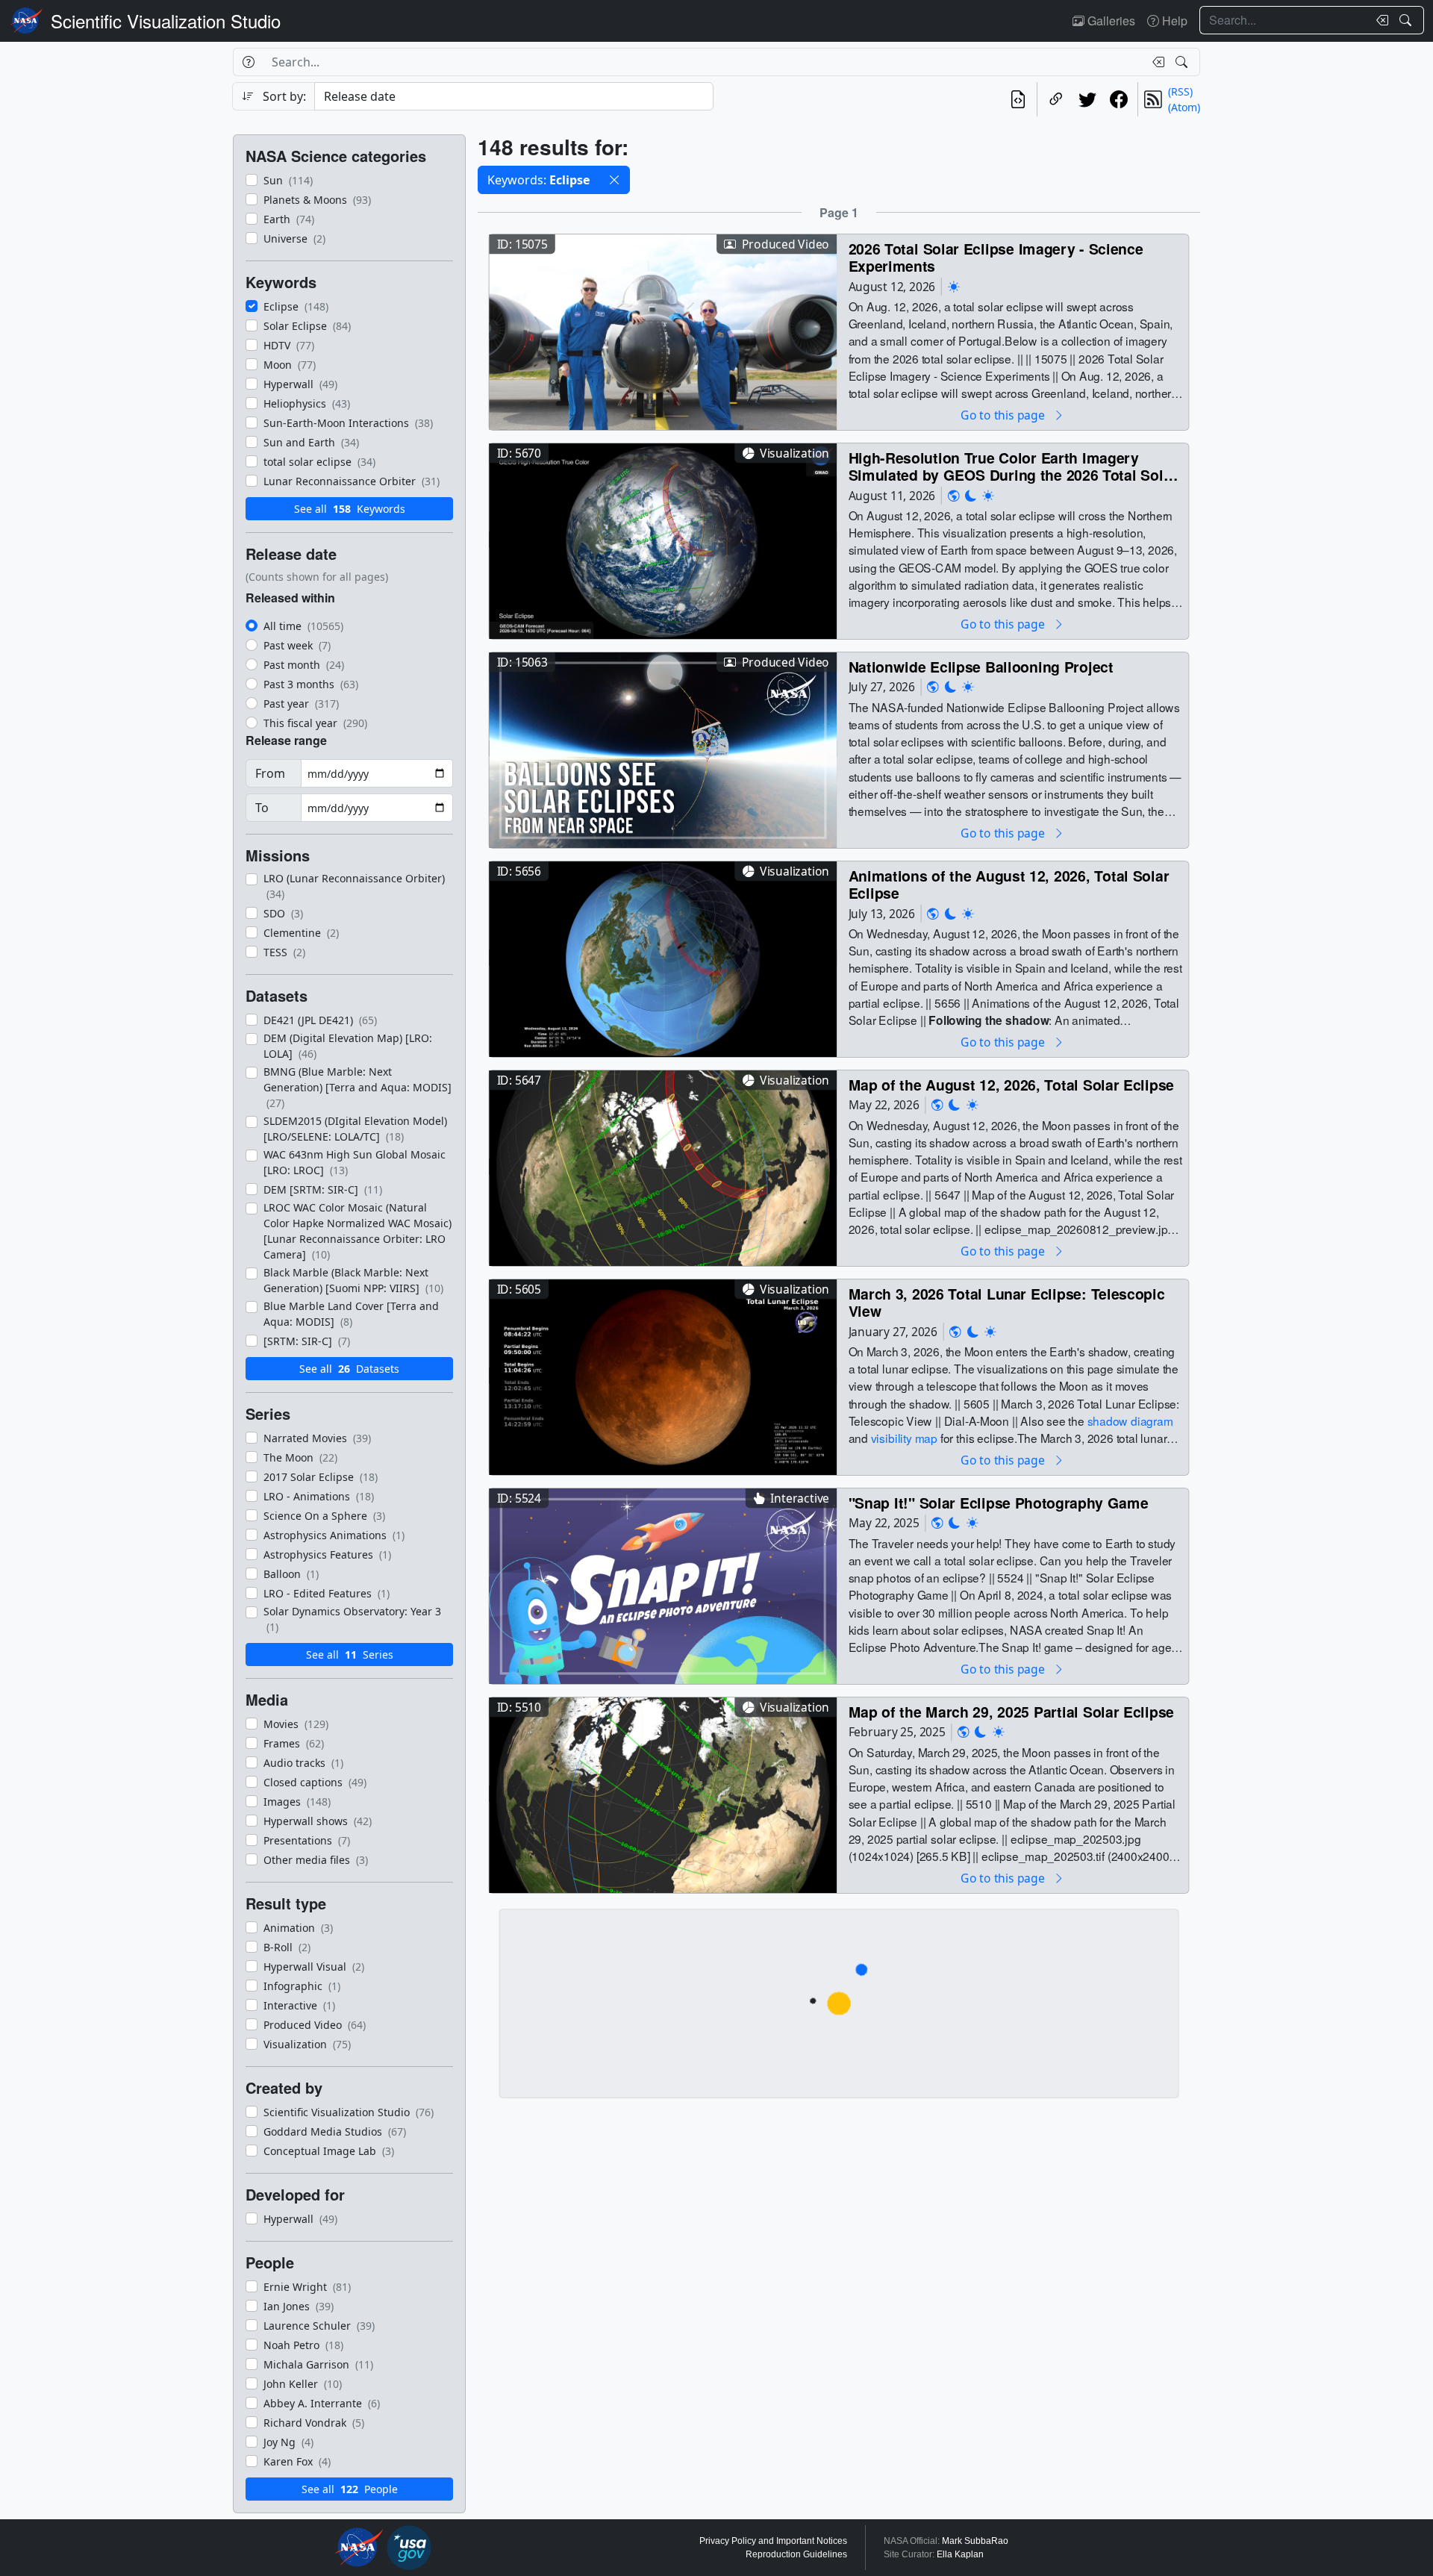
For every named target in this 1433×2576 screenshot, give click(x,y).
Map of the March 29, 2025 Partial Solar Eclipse (1012, 1711)
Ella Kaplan (960, 2554)
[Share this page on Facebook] (1119, 99)
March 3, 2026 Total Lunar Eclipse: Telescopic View (1007, 1302)
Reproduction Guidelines (796, 2554)
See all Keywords (350, 509)
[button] (614, 180)
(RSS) (1180, 91)
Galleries (1110, 21)
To (262, 808)
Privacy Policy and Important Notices (773, 2541)
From (270, 773)
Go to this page (1004, 415)
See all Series (350, 1655)
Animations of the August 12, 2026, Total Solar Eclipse (1009, 884)
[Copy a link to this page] (1056, 99)
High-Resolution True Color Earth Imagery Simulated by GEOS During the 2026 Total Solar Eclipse (1013, 466)
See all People (350, 2489)
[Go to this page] (663, 330)
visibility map (904, 1438)
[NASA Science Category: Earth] (954, 495)
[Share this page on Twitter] (1087, 99)
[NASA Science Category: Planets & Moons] (971, 495)
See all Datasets (349, 1369)
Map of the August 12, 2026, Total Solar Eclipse (1012, 1084)
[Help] (248, 62)
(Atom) (1184, 107)
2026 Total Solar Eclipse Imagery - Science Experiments (996, 257)
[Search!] (1407, 20)
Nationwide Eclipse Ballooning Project (981, 666)
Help (1173, 21)
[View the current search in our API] (1018, 99)
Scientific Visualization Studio (166, 21)
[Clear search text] (1379, 20)
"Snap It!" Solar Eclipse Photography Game (999, 1502)
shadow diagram (1130, 1420)
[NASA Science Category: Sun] (954, 286)
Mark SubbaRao (975, 2541)
